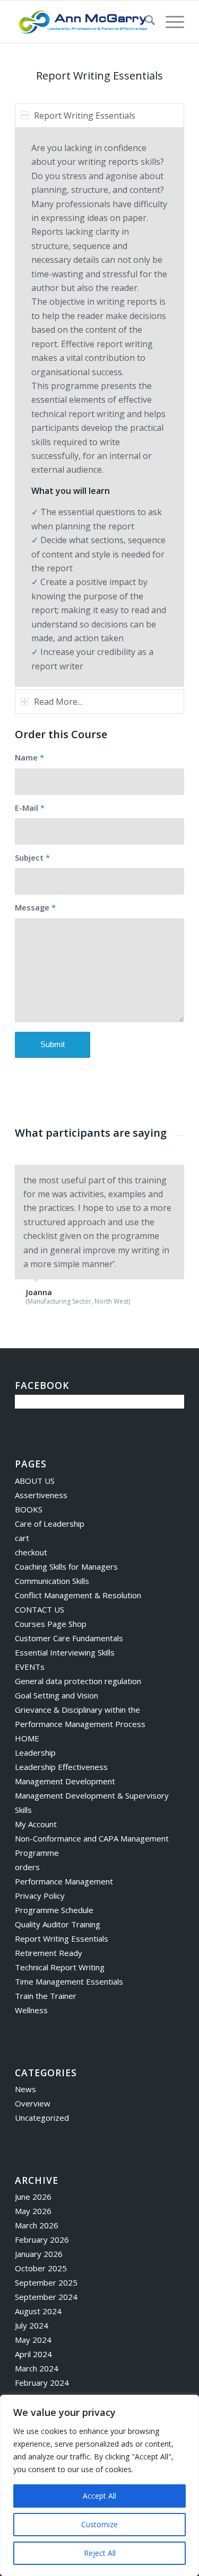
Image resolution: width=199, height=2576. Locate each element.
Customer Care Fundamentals (69, 1638)
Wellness (31, 2010)
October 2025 (41, 2268)
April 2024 (33, 2354)
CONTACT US (40, 1609)
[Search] (145, 22)
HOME (27, 1738)
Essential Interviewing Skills (65, 1652)
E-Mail (30, 808)
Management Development (65, 1781)
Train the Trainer (46, 1996)
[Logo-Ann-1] (83, 22)
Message (35, 907)
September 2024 (46, 2297)
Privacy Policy (40, 1896)
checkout (31, 1552)
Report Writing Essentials (62, 1938)
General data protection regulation (78, 1681)
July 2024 (32, 2325)
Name (29, 757)
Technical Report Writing (60, 1967)
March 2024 (37, 2368)
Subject (32, 857)
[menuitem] (145, 22)
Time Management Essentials (69, 1981)
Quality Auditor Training (58, 1924)
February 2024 (42, 2383)
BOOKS (29, 1509)
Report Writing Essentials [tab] (85, 116)
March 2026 (37, 2225)
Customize (99, 2524)
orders (27, 1867)
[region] (99, 2485)
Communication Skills (52, 1581)
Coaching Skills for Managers (66, 1566)
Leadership (35, 1752)
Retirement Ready (49, 1953)
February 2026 (42, 2239)
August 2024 (38, 2311)
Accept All (99, 2496)
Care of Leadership (50, 1524)
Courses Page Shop (51, 1624)
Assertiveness (41, 1495)
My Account (36, 1824)
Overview (33, 2103)
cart (22, 1538)
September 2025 (46, 2282)
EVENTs (30, 1667)
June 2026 (33, 2197)
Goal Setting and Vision (57, 1695)
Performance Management (64, 1881)
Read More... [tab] (58, 702)
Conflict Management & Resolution (78, 1595)
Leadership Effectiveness (61, 1767)
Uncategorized (42, 2118)
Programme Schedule (54, 1910)
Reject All (100, 2553)
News (25, 2089)
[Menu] (170, 22)
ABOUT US (35, 1481)
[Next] (174, 1176)
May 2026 (33, 2211)
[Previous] (150, 1176)
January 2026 (39, 2254)
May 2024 (33, 2340)
